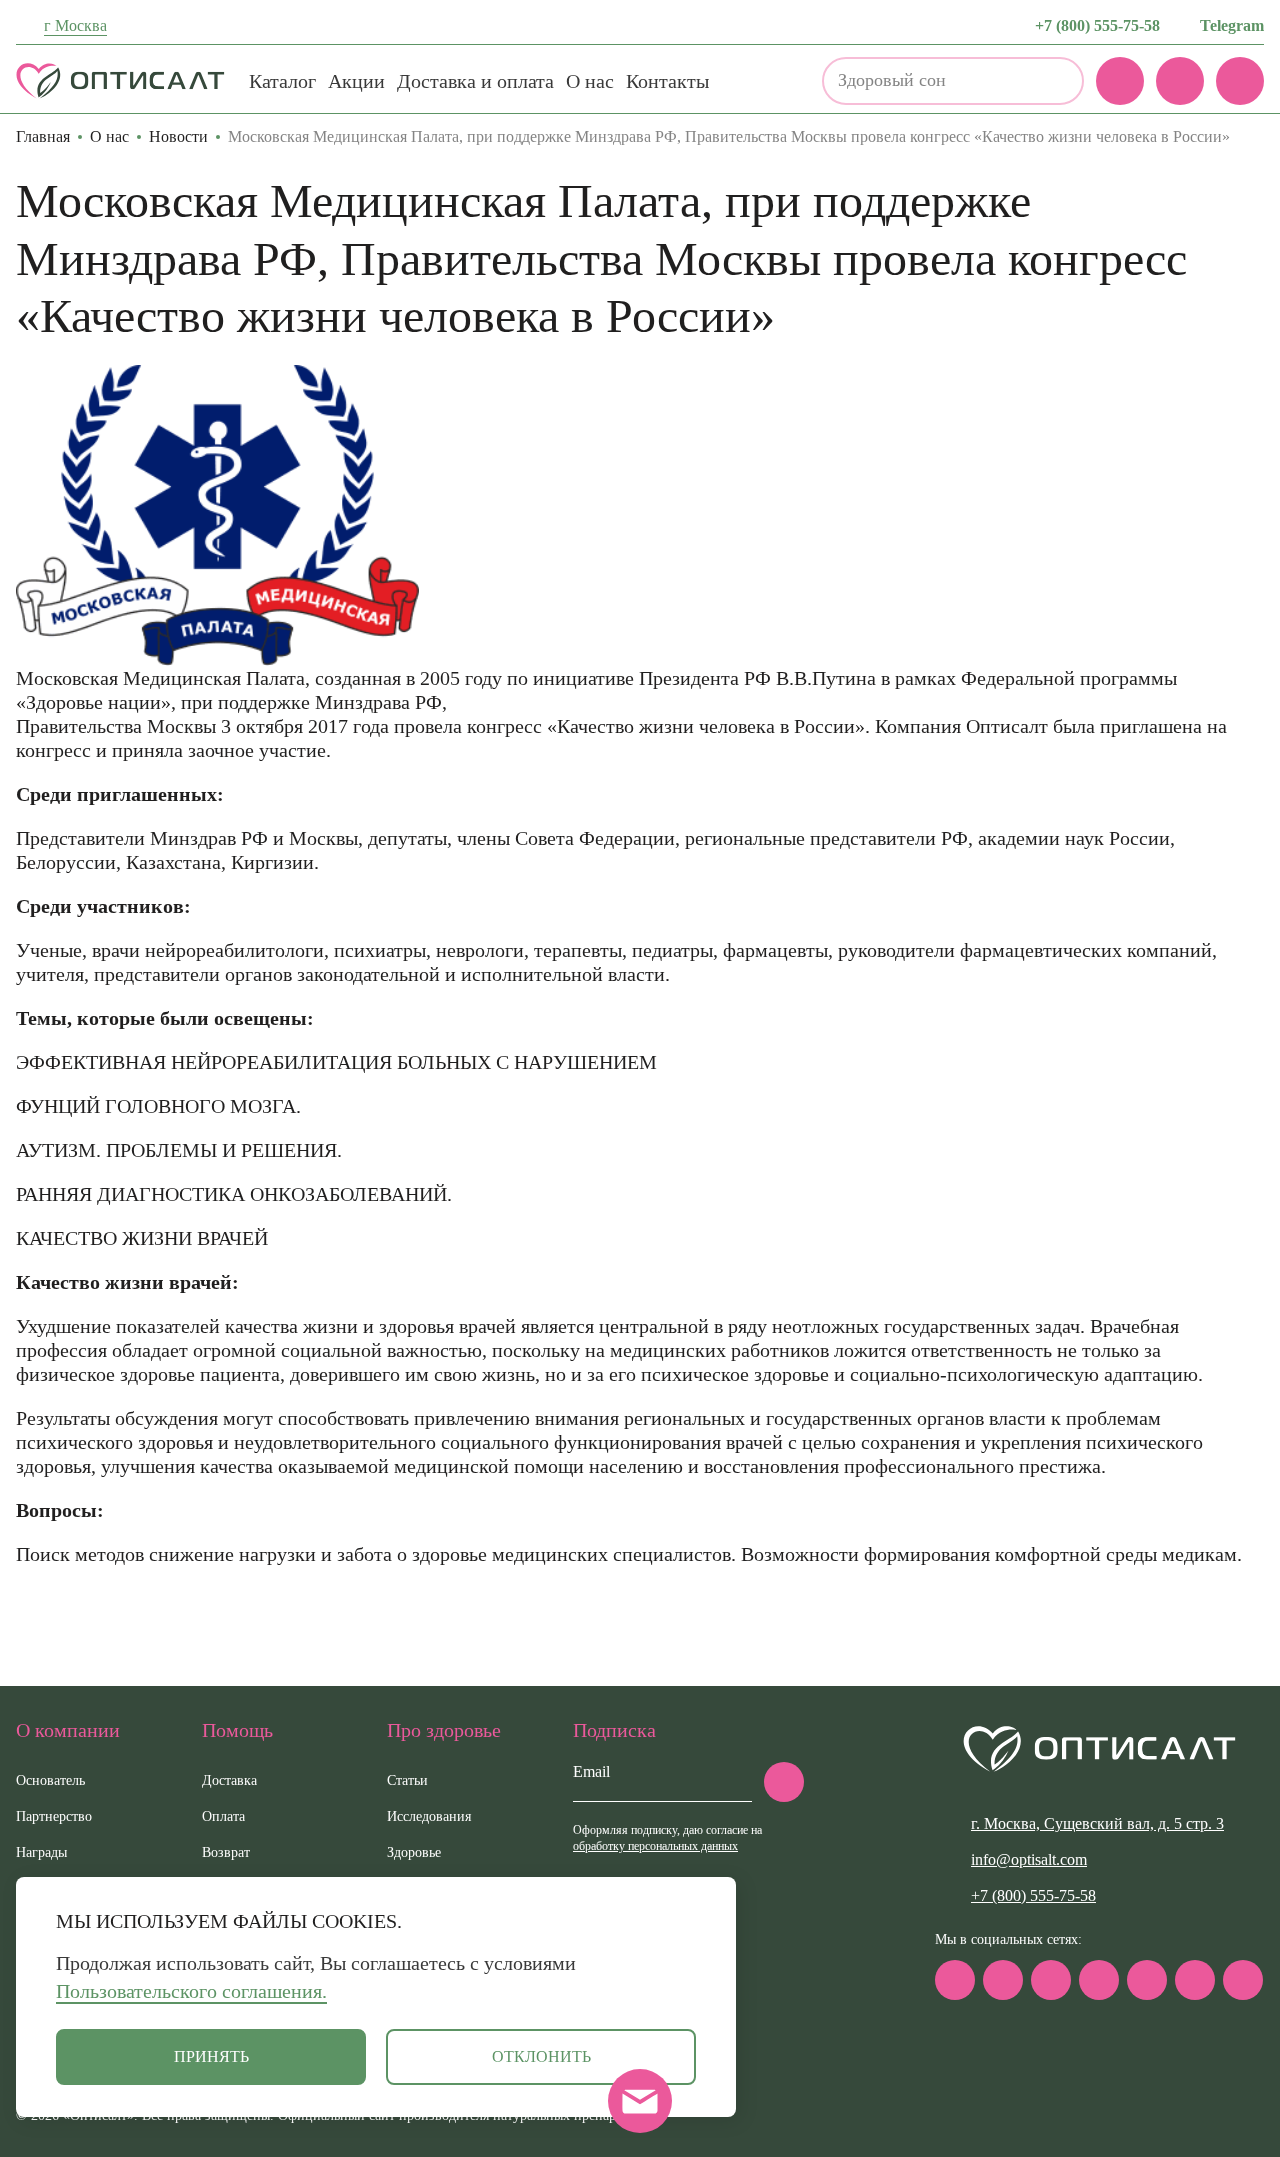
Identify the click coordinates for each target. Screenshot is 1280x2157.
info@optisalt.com (1029, 1859)
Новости (178, 136)
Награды (41, 1852)
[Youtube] (1195, 1980)
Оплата (223, 1816)
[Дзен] (1147, 1980)
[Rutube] (1099, 1980)
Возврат (226, 1852)
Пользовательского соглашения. (191, 1991)
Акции (356, 81)
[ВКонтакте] (1051, 1980)
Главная (43, 136)
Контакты (667, 81)
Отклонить (541, 2056)
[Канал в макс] (955, 1980)
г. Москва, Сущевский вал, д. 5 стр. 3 (1097, 1823)
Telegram (1232, 25)
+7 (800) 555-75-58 (1097, 25)
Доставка (229, 1780)
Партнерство (54, 1816)
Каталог (282, 81)
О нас (590, 81)
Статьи (407, 1780)
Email (591, 1771)
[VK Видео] (1243, 1980)
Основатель (50, 1780)
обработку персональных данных (655, 1846)
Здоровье (414, 1852)
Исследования (429, 1816)
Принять (211, 2056)
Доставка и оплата (475, 81)
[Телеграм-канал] (1003, 1980)
